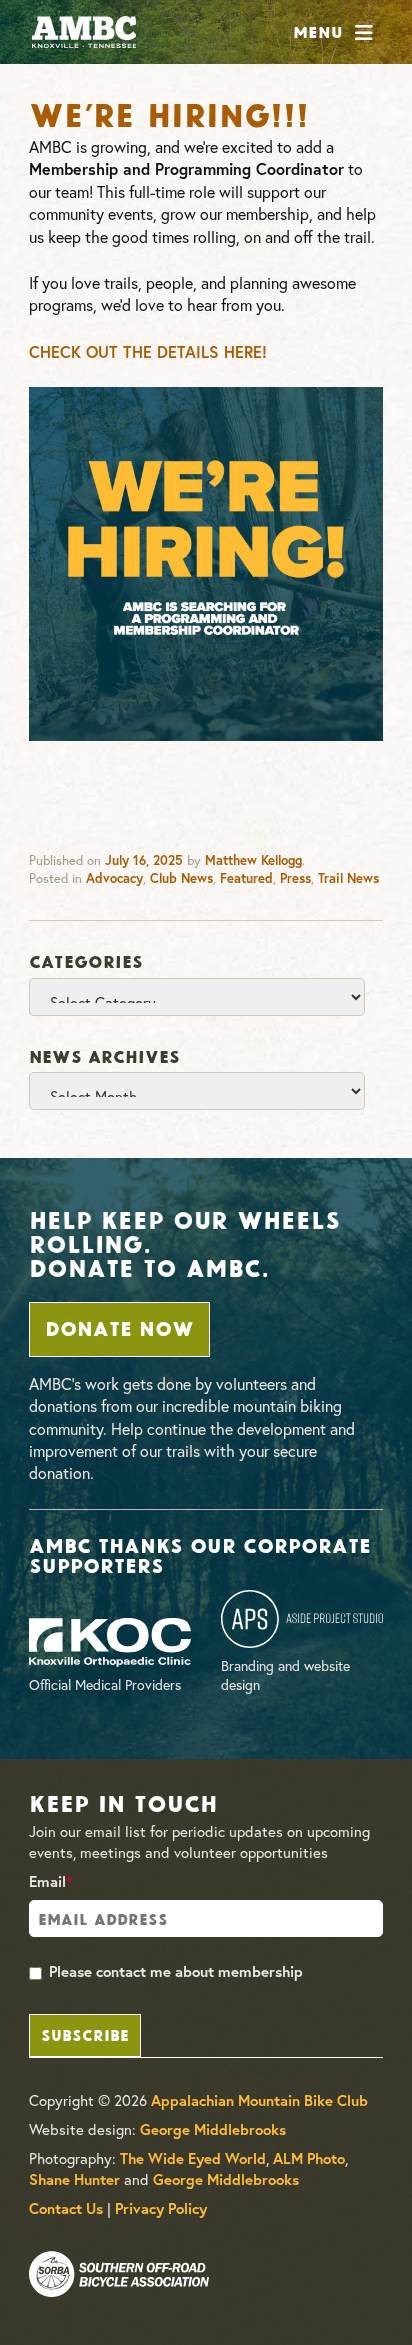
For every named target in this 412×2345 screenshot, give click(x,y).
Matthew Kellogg (253, 860)
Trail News (348, 878)
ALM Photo (309, 2158)
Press (295, 878)
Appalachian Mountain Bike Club (259, 2100)
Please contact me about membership (176, 1971)
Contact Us (66, 2208)
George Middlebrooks (213, 2129)
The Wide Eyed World (193, 2158)
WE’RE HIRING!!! (169, 112)
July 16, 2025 (144, 860)
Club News (181, 878)
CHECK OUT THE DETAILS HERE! (148, 351)
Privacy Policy (161, 2208)
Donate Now (119, 1327)
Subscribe (85, 2033)
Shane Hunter (74, 2179)
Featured (246, 878)
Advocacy (114, 878)
